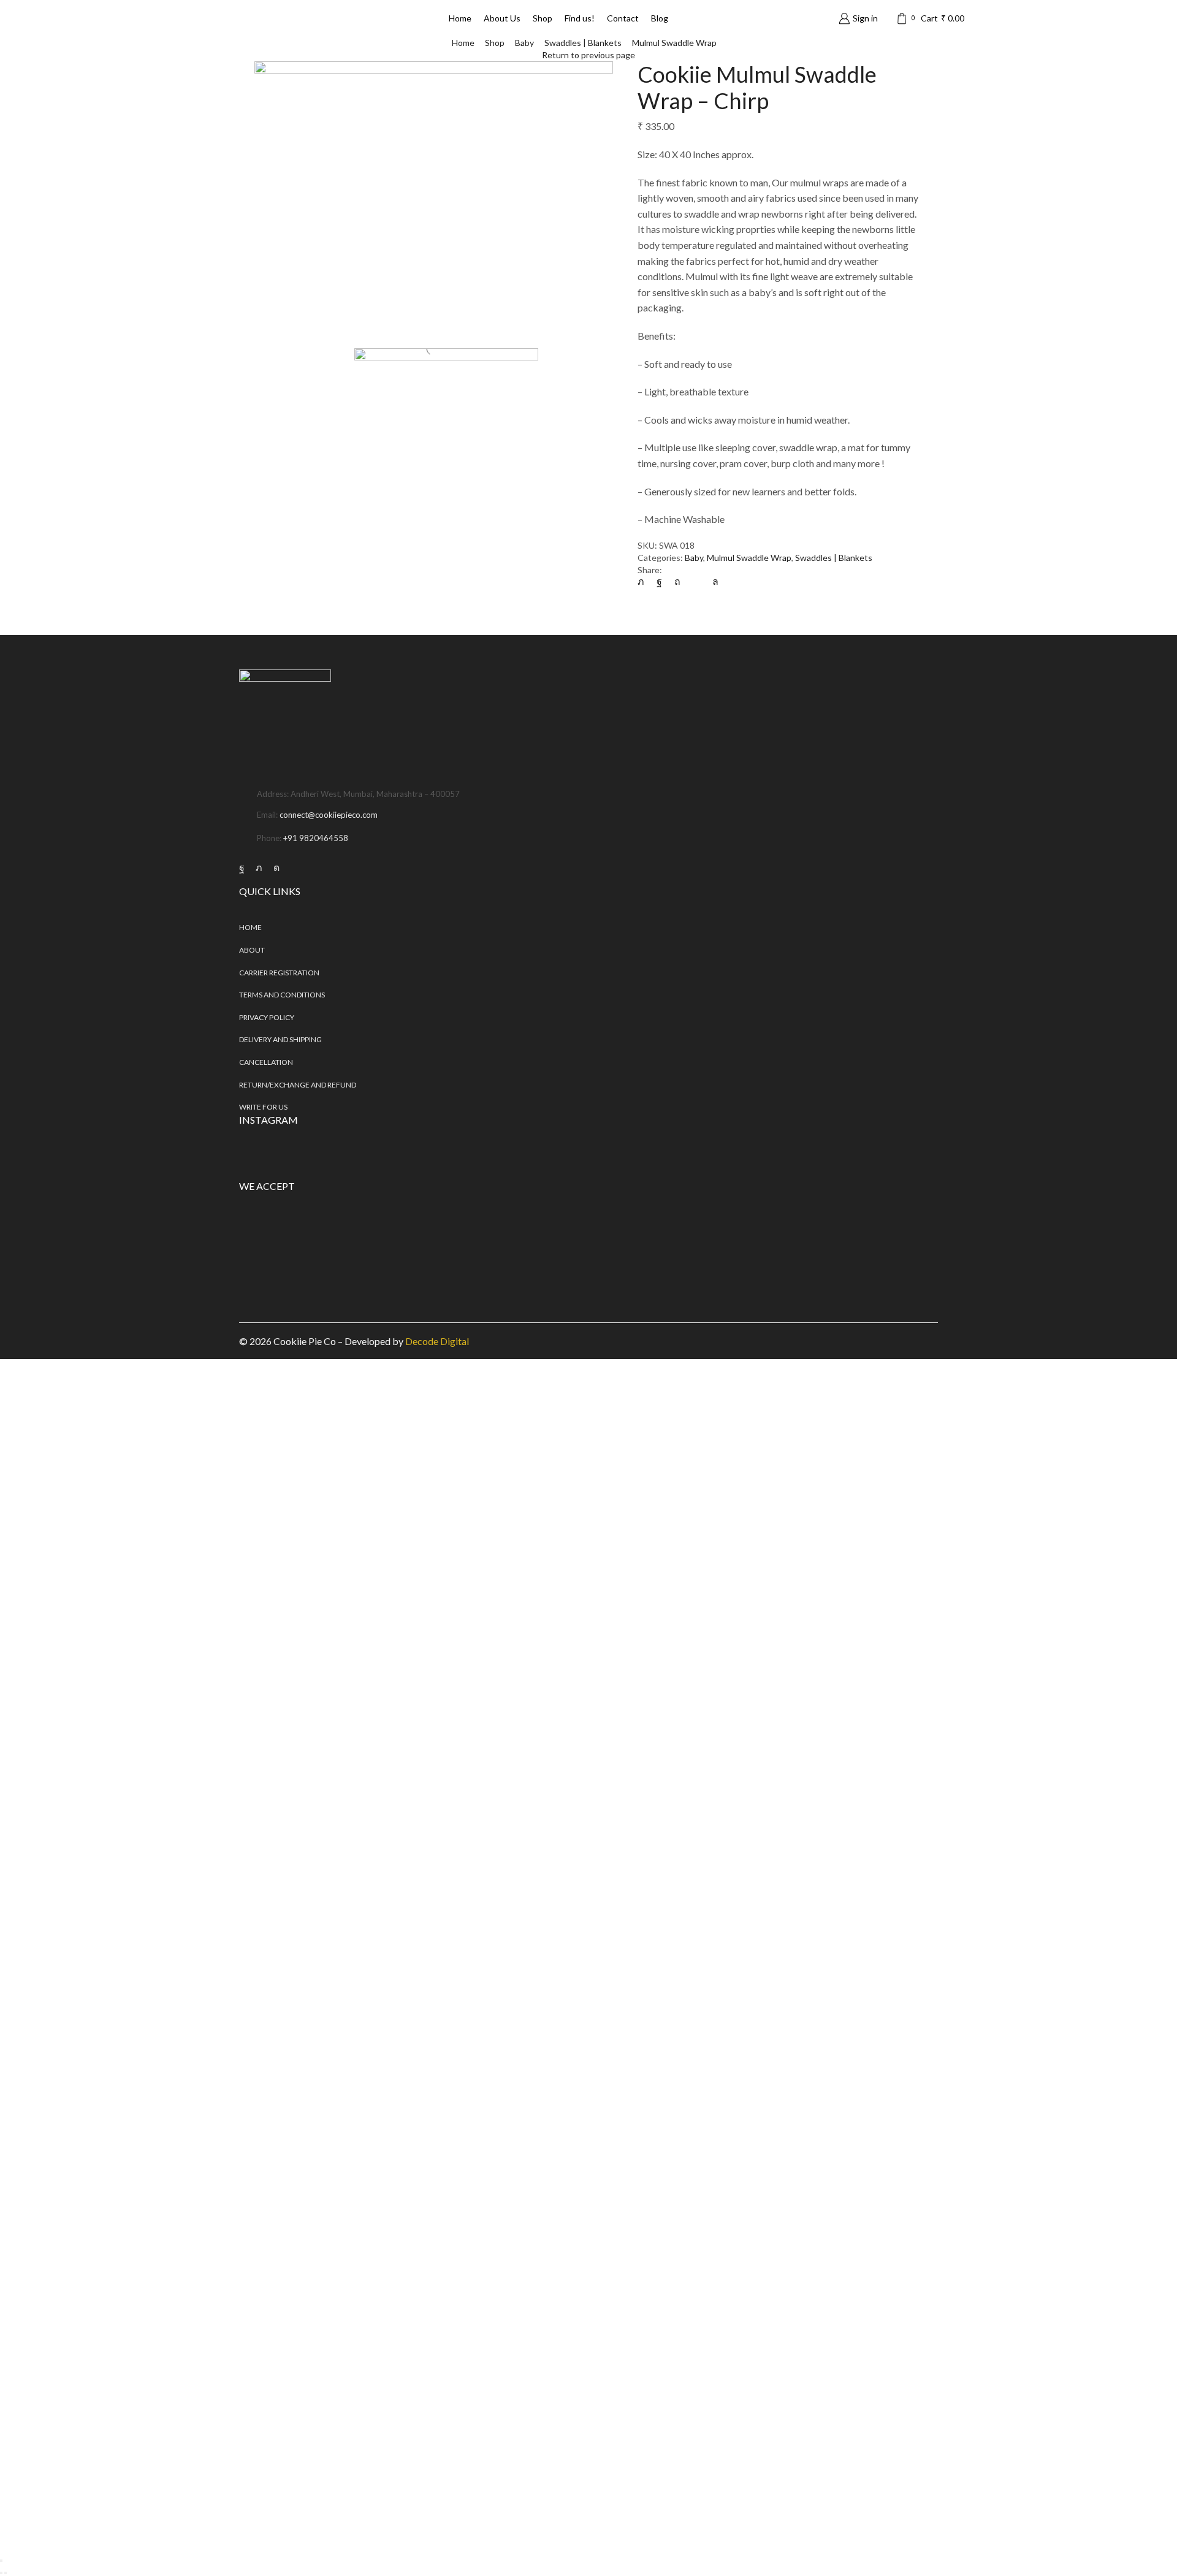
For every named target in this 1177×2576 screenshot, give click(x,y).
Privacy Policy (267, 1017)
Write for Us (263, 1107)
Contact (623, 18)
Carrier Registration (279, 973)
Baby (524, 43)
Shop (543, 18)
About (252, 950)
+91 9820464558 (316, 838)
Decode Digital (437, 1341)
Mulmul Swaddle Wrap (674, 43)
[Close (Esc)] (1, 2561)
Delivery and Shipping (280, 1039)
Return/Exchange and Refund (298, 1085)
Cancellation (266, 1062)
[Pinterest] (677, 581)
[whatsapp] (712, 581)
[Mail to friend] (696, 581)
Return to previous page (588, 55)
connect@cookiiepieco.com (329, 815)
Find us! (580, 18)
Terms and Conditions (282, 995)
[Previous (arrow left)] (1, 2573)
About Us (502, 18)
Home (460, 18)
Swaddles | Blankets (583, 43)
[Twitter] (644, 581)
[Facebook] (659, 581)
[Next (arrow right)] (6, 2573)
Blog (660, 18)
